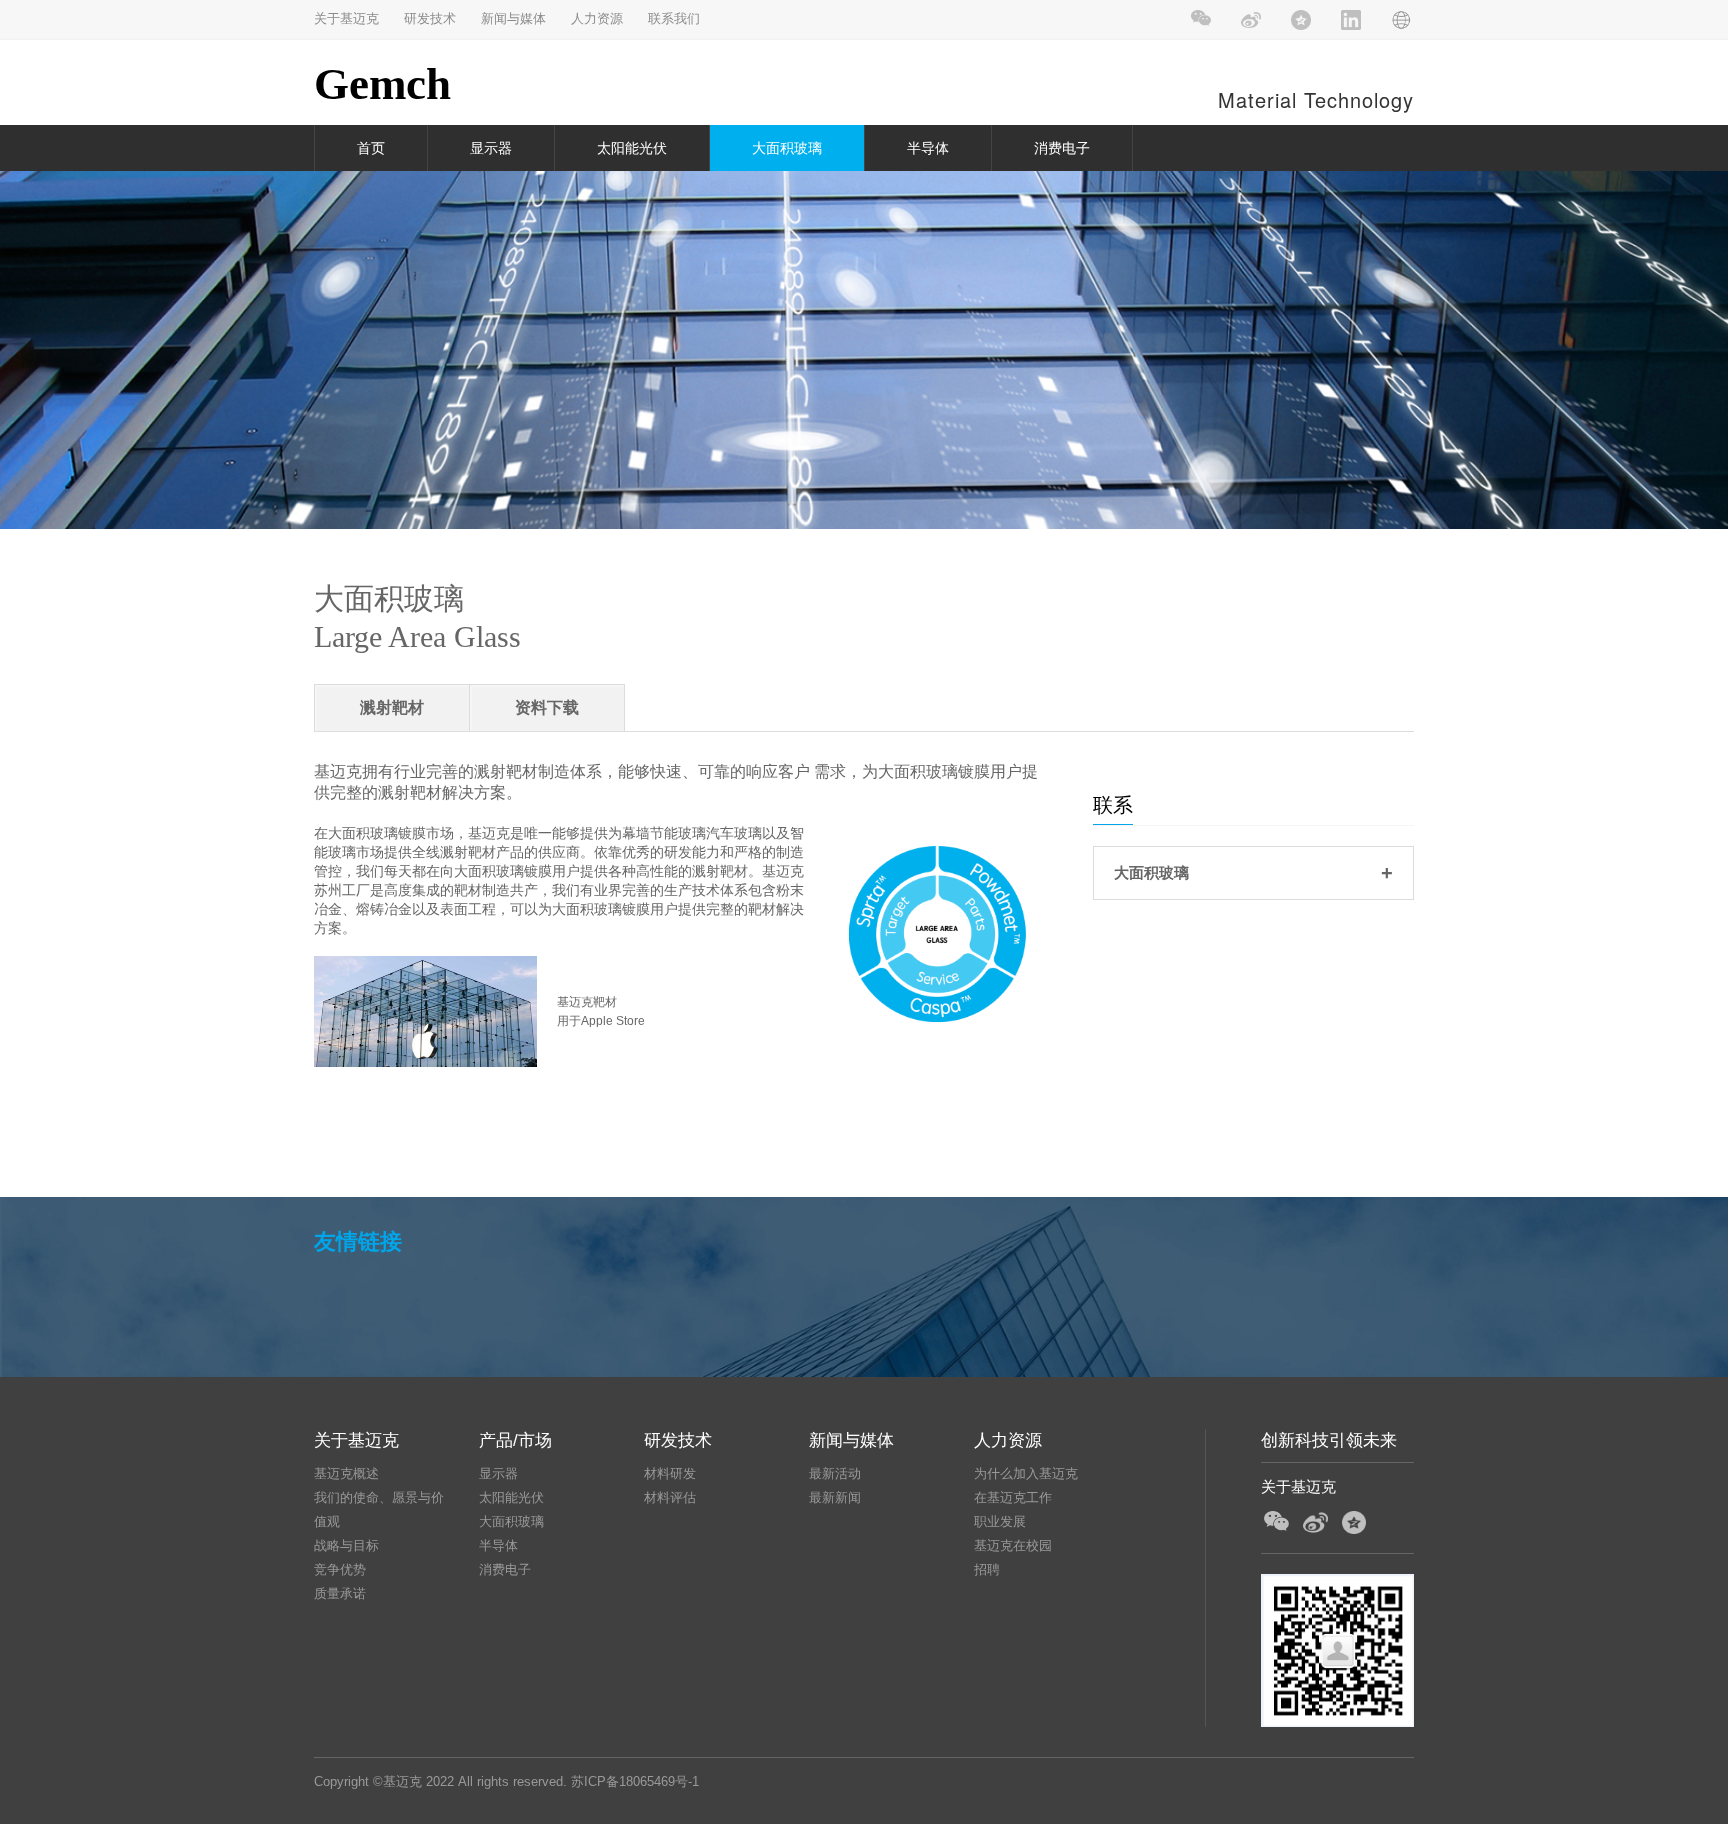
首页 (371, 148)
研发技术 (430, 18)
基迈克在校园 (1013, 1545)
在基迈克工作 (1013, 1497)
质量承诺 (340, 1593)
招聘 (987, 1569)
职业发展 (1000, 1521)
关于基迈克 (346, 18)
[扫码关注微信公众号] (1201, 20)
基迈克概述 (346, 1473)
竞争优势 (340, 1569)
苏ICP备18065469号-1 (635, 1781)
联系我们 (674, 18)
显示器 (491, 148)
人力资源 (597, 18)
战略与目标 (346, 1545)
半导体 (928, 148)
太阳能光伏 (632, 148)
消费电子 (1062, 148)
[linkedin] (1351, 20)
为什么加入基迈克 (1026, 1473)
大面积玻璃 (787, 148)
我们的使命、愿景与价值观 (379, 1509)
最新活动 (835, 1473)
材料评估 (670, 1497)
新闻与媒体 (513, 18)
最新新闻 (835, 1497)
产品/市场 (515, 1440)
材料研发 (670, 1473)
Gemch (382, 84)
